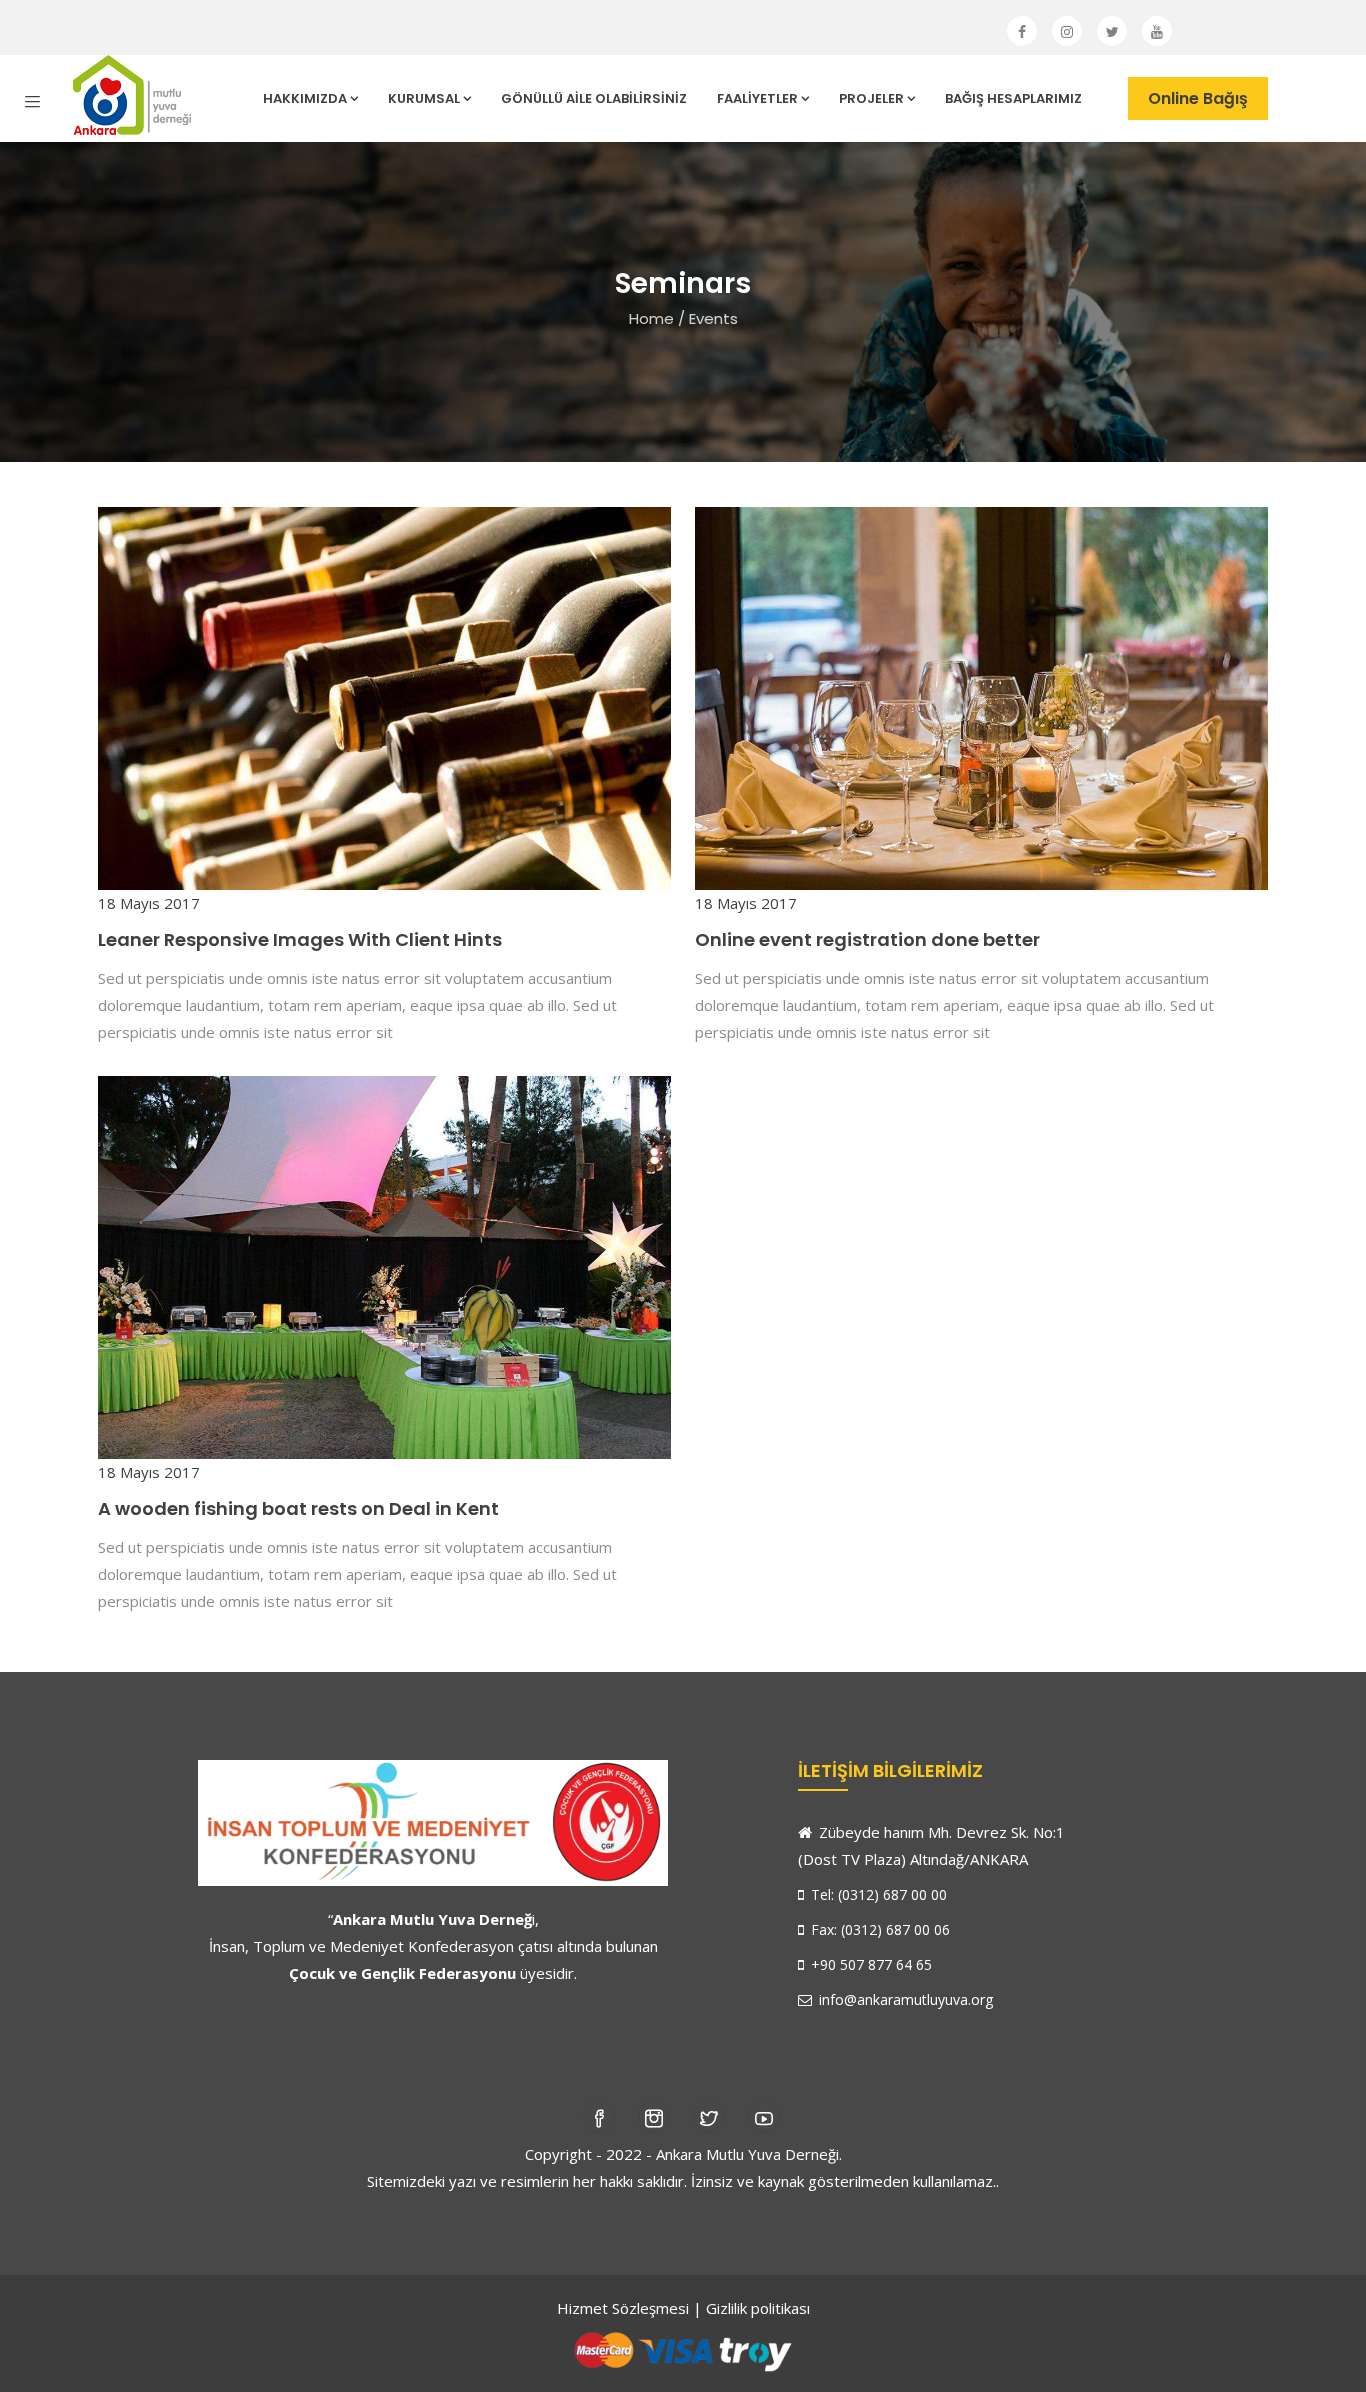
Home (651, 318)
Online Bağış (1198, 98)
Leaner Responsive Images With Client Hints (300, 939)
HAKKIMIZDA (305, 98)
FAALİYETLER (757, 98)
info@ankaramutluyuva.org (904, 1999)
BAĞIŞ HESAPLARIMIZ (1013, 98)
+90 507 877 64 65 (869, 1964)
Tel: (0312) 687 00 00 (877, 1894)
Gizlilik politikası (758, 2308)
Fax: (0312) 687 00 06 (878, 1929)
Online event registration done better (867, 939)
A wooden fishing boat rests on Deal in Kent (298, 1508)
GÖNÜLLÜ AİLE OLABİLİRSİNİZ (594, 98)
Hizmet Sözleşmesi (623, 2308)
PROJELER (871, 98)
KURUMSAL (424, 98)
